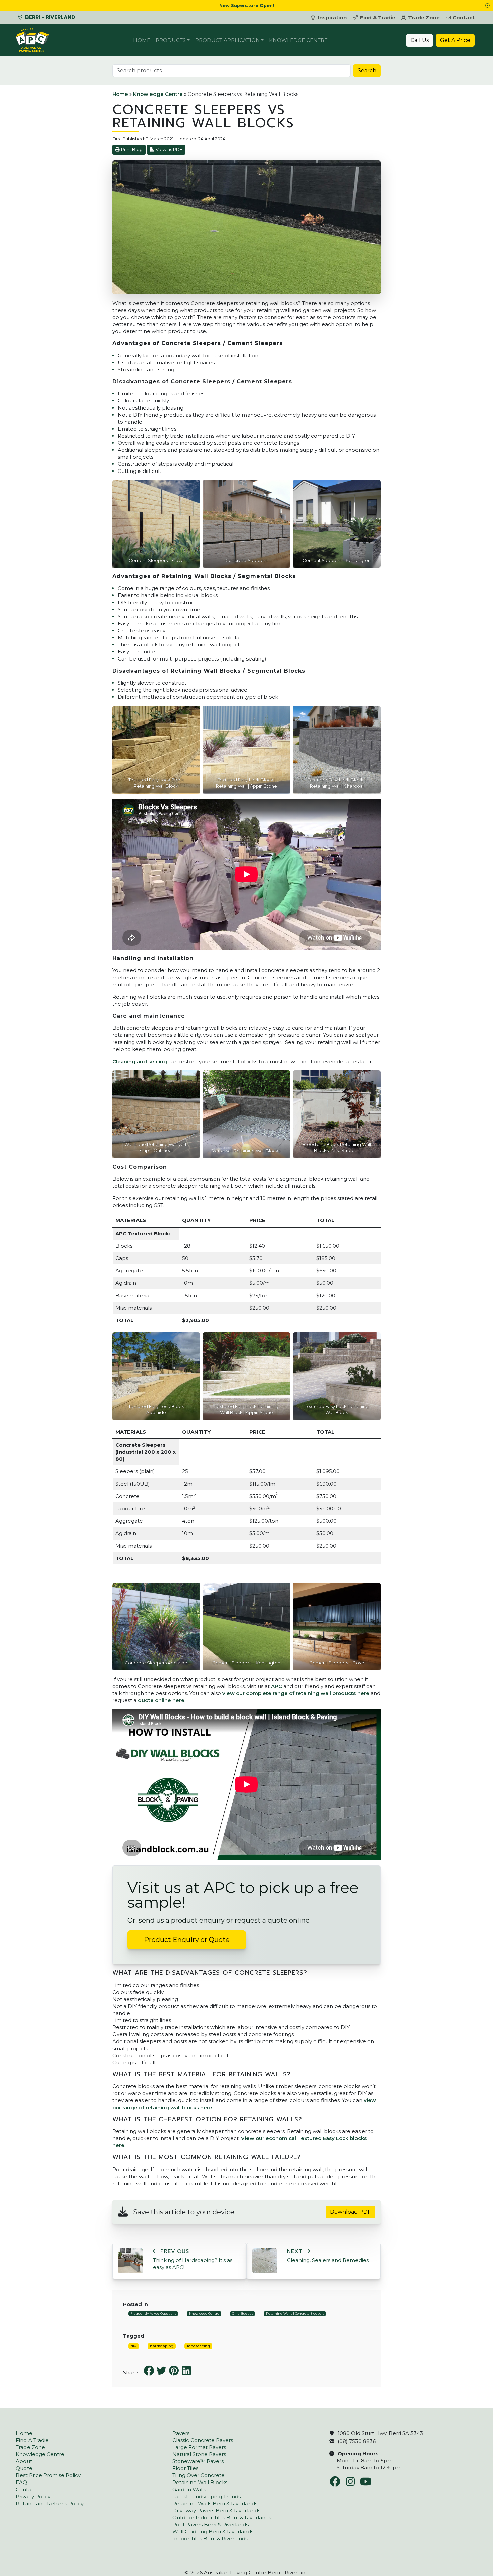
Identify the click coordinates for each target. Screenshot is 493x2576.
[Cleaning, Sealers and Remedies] (265, 2260)
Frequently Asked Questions (153, 2313)
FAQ (21, 2482)
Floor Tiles (185, 2468)
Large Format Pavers (199, 2447)
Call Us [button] (420, 40)
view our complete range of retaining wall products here (296, 1693)
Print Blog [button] (132, 150)
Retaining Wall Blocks (200, 2482)
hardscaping (162, 2346)
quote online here (161, 1700)
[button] (487, 6)
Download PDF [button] (350, 2212)
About (24, 2461)
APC (277, 1686)
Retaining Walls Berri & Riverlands (215, 2503)
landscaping (199, 2346)
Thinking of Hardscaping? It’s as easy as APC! (193, 2259)
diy (133, 2346)
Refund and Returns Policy (50, 2503)
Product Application (228, 40)
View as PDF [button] (169, 150)
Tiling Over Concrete (199, 2475)
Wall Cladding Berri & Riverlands (213, 2532)
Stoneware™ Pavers (198, 2461)
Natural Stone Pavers (199, 2454)
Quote (24, 2468)
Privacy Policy (33, 2496)
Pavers (181, 2433)
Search (367, 71)
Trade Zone (424, 18)
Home (142, 40)
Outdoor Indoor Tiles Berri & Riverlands (222, 2518)
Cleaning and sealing (140, 1061)
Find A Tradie (378, 18)
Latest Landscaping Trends (207, 2496)
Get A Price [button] (455, 40)
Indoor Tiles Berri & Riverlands (210, 2539)
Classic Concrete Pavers (203, 2440)
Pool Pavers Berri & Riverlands (210, 2525)
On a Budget (242, 2313)
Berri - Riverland (49, 17)
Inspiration (332, 18)
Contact (464, 18)
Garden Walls (189, 2489)
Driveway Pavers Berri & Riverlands (216, 2510)
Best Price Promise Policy (48, 2475)
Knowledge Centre (298, 40)
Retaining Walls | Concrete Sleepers (295, 2313)
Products (171, 40)
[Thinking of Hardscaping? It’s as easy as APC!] (131, 2260)
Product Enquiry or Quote (187, 1940)
